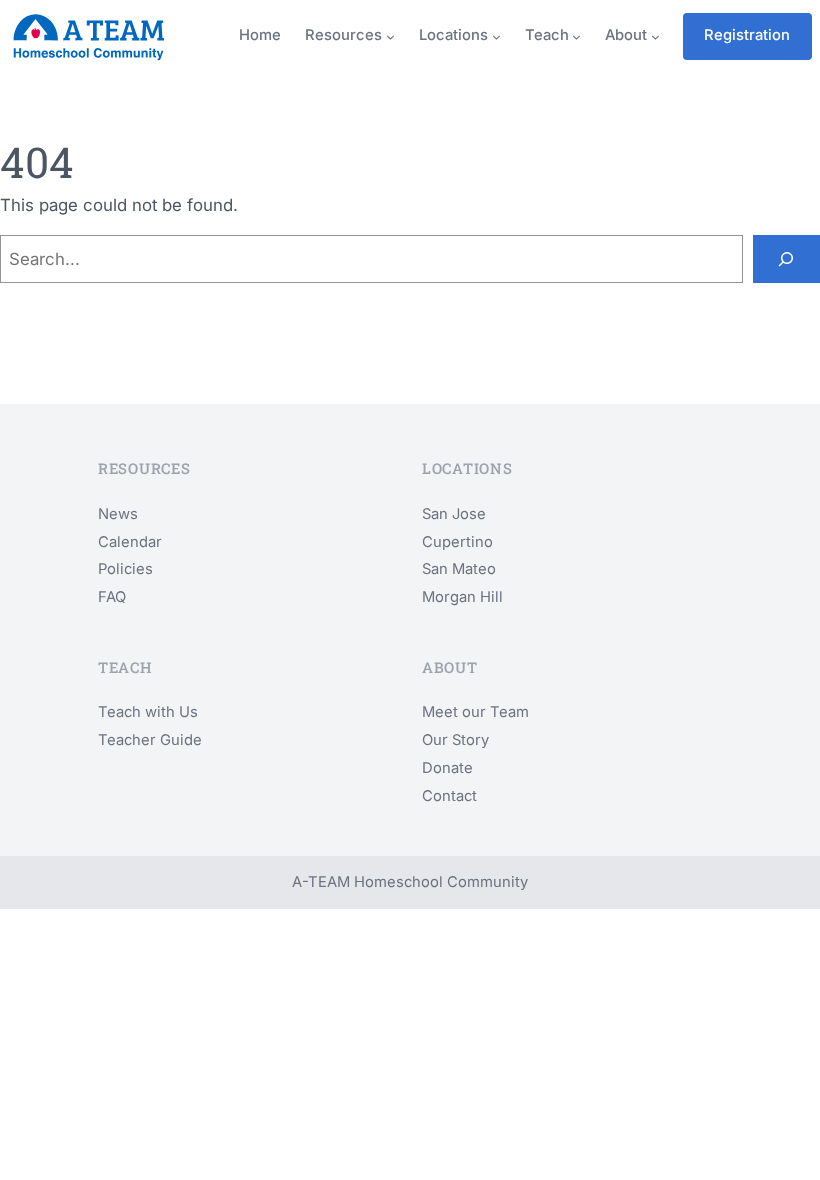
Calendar (130, 542)
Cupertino (457, 542)
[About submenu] (655, 36)
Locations (453, 35)
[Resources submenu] (390, 36)
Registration (747, 35)
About (626, 35)
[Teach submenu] (576, 36)
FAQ (112, 597)
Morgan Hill (462, 597)
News (118, 514)
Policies (125, 569)
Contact (449, 796)
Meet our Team (475, 712)
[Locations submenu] (496, 36)
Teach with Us (148, 712)
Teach (547, 35)
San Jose (454, 514)
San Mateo (459, 569)
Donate (447, 768)
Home (260, 35)
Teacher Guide (150, 740)
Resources (343, 35)
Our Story (455, 740)
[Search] (786, 259)
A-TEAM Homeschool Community (410, 882)
